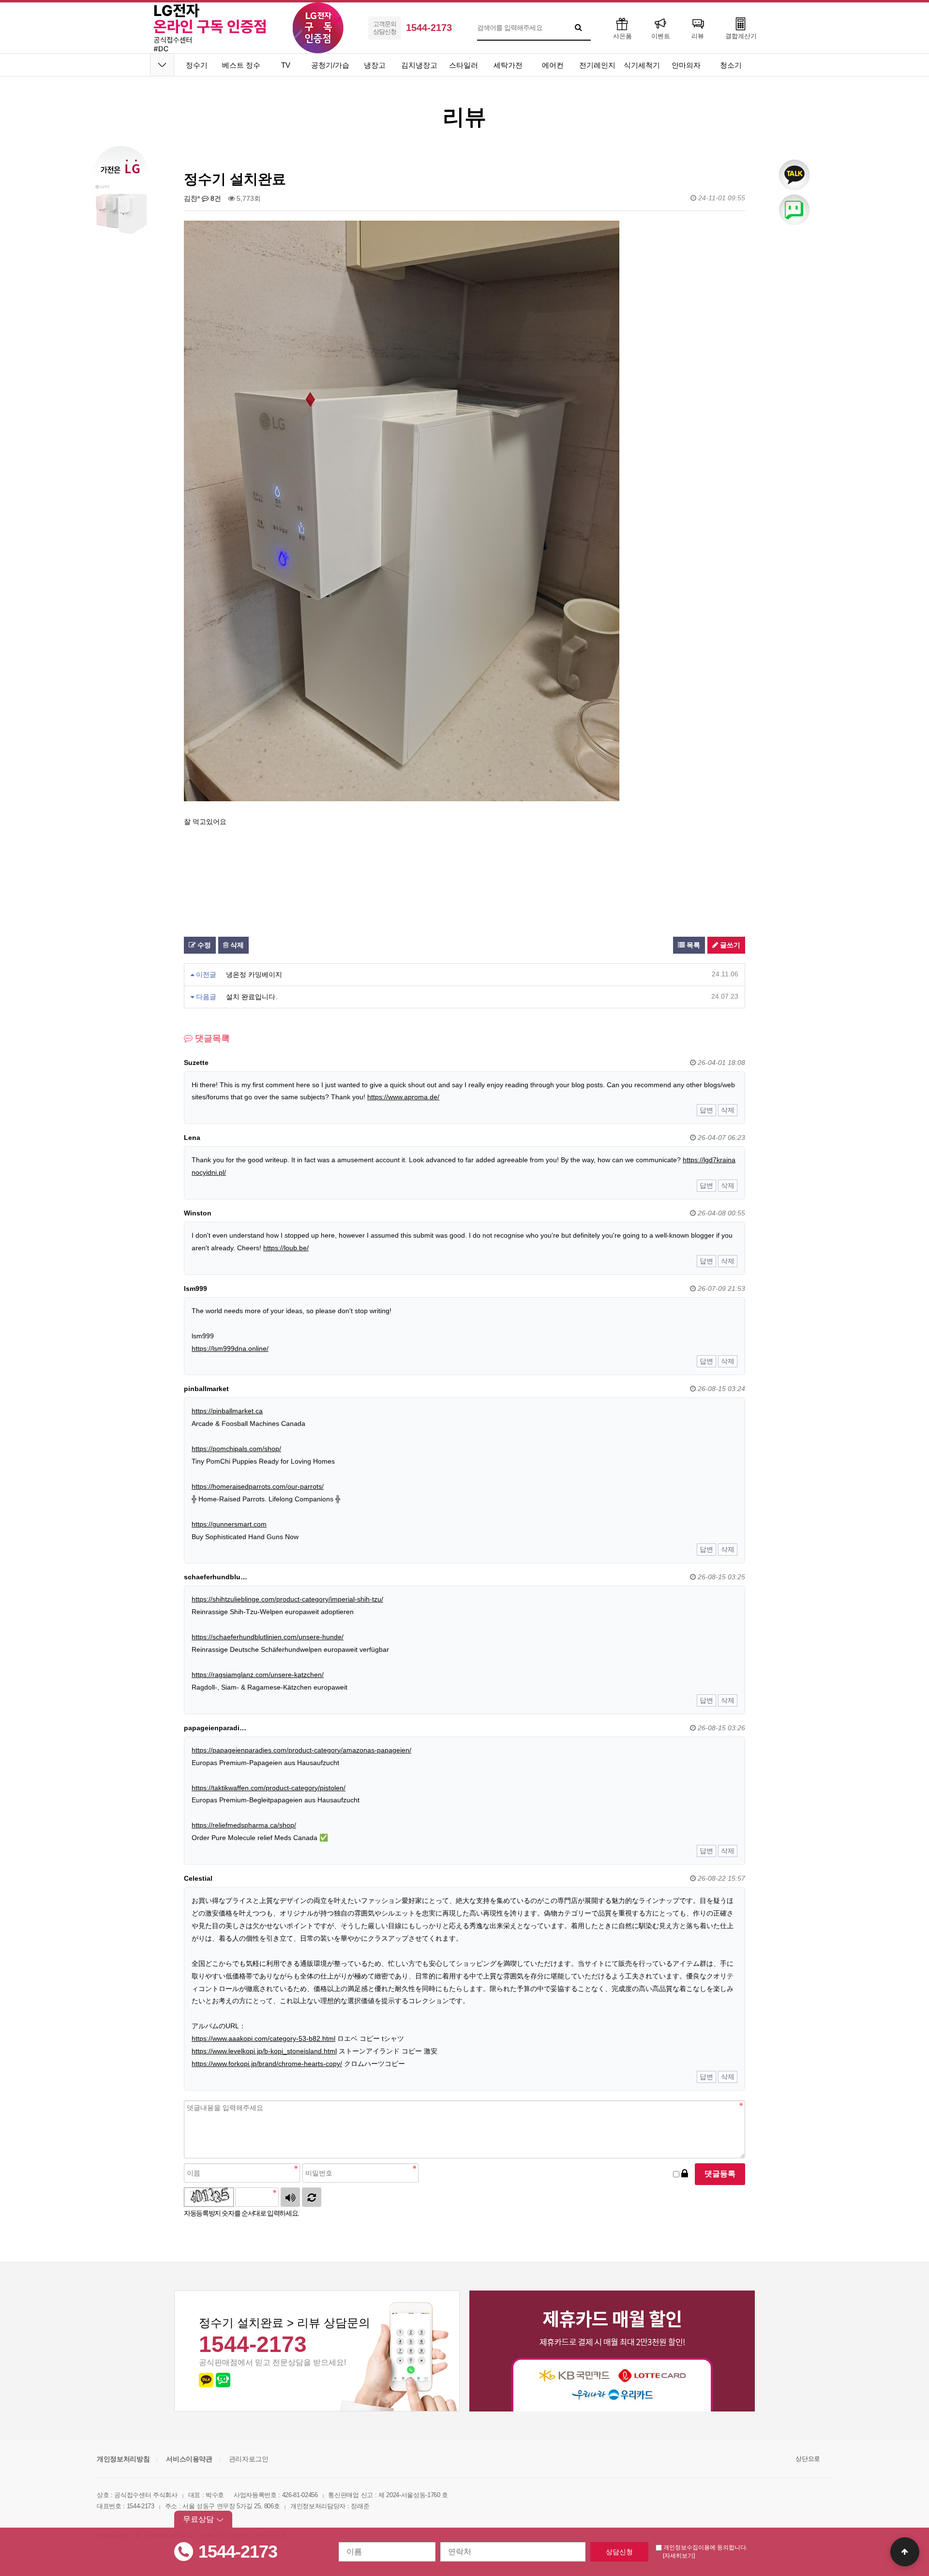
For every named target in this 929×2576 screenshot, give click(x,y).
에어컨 (553, 65)
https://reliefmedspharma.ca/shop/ (244, 1825)
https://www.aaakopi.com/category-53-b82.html (263, 2038)
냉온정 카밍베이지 (254, 974)
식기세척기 (642, 65)
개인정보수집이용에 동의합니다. (705, 2547)
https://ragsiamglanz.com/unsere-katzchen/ (258, 1675)
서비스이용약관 (189, 2459)
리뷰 (698, 36)
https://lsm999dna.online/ (230, 1348)
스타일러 (464, 65)
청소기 (731, 65)
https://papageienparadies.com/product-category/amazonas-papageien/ (301, 1750)
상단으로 (808, 2459)
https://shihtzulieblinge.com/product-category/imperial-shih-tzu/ (287, 1599)
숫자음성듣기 (290, 2197)
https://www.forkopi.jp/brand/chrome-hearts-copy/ (267, 2064)
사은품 (622, 36)
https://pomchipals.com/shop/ (236, 1449)
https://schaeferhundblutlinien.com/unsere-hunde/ (268, 1637)
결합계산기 (741, 36)
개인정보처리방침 (123, 2459)
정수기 (197, 65)
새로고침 (312, 2197)
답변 (706, 1110)
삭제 (236, 945)
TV (286, 65)
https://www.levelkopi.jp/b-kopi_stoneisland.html (264, 2051)
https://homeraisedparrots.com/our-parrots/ (258, 1486)
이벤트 (661, 36)
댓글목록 (211, 1038)
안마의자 (686, 65)
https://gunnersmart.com (229, 1524)
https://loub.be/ (286, 1248)
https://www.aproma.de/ (403, 1097)
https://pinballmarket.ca (227, 1411)
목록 (692, 945)
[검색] (579, 28)
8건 (215, 198)
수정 (203, 945)
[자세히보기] (679, 2556)
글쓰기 (729, 945)
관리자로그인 (249, 2459)
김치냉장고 (419, 65)
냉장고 (375, 65)
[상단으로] (905, 2552)
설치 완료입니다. (252, 997)
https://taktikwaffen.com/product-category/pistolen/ (269, 1788)
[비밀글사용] (685, 2174)
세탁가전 (508, 65)
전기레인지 (597, 65)
